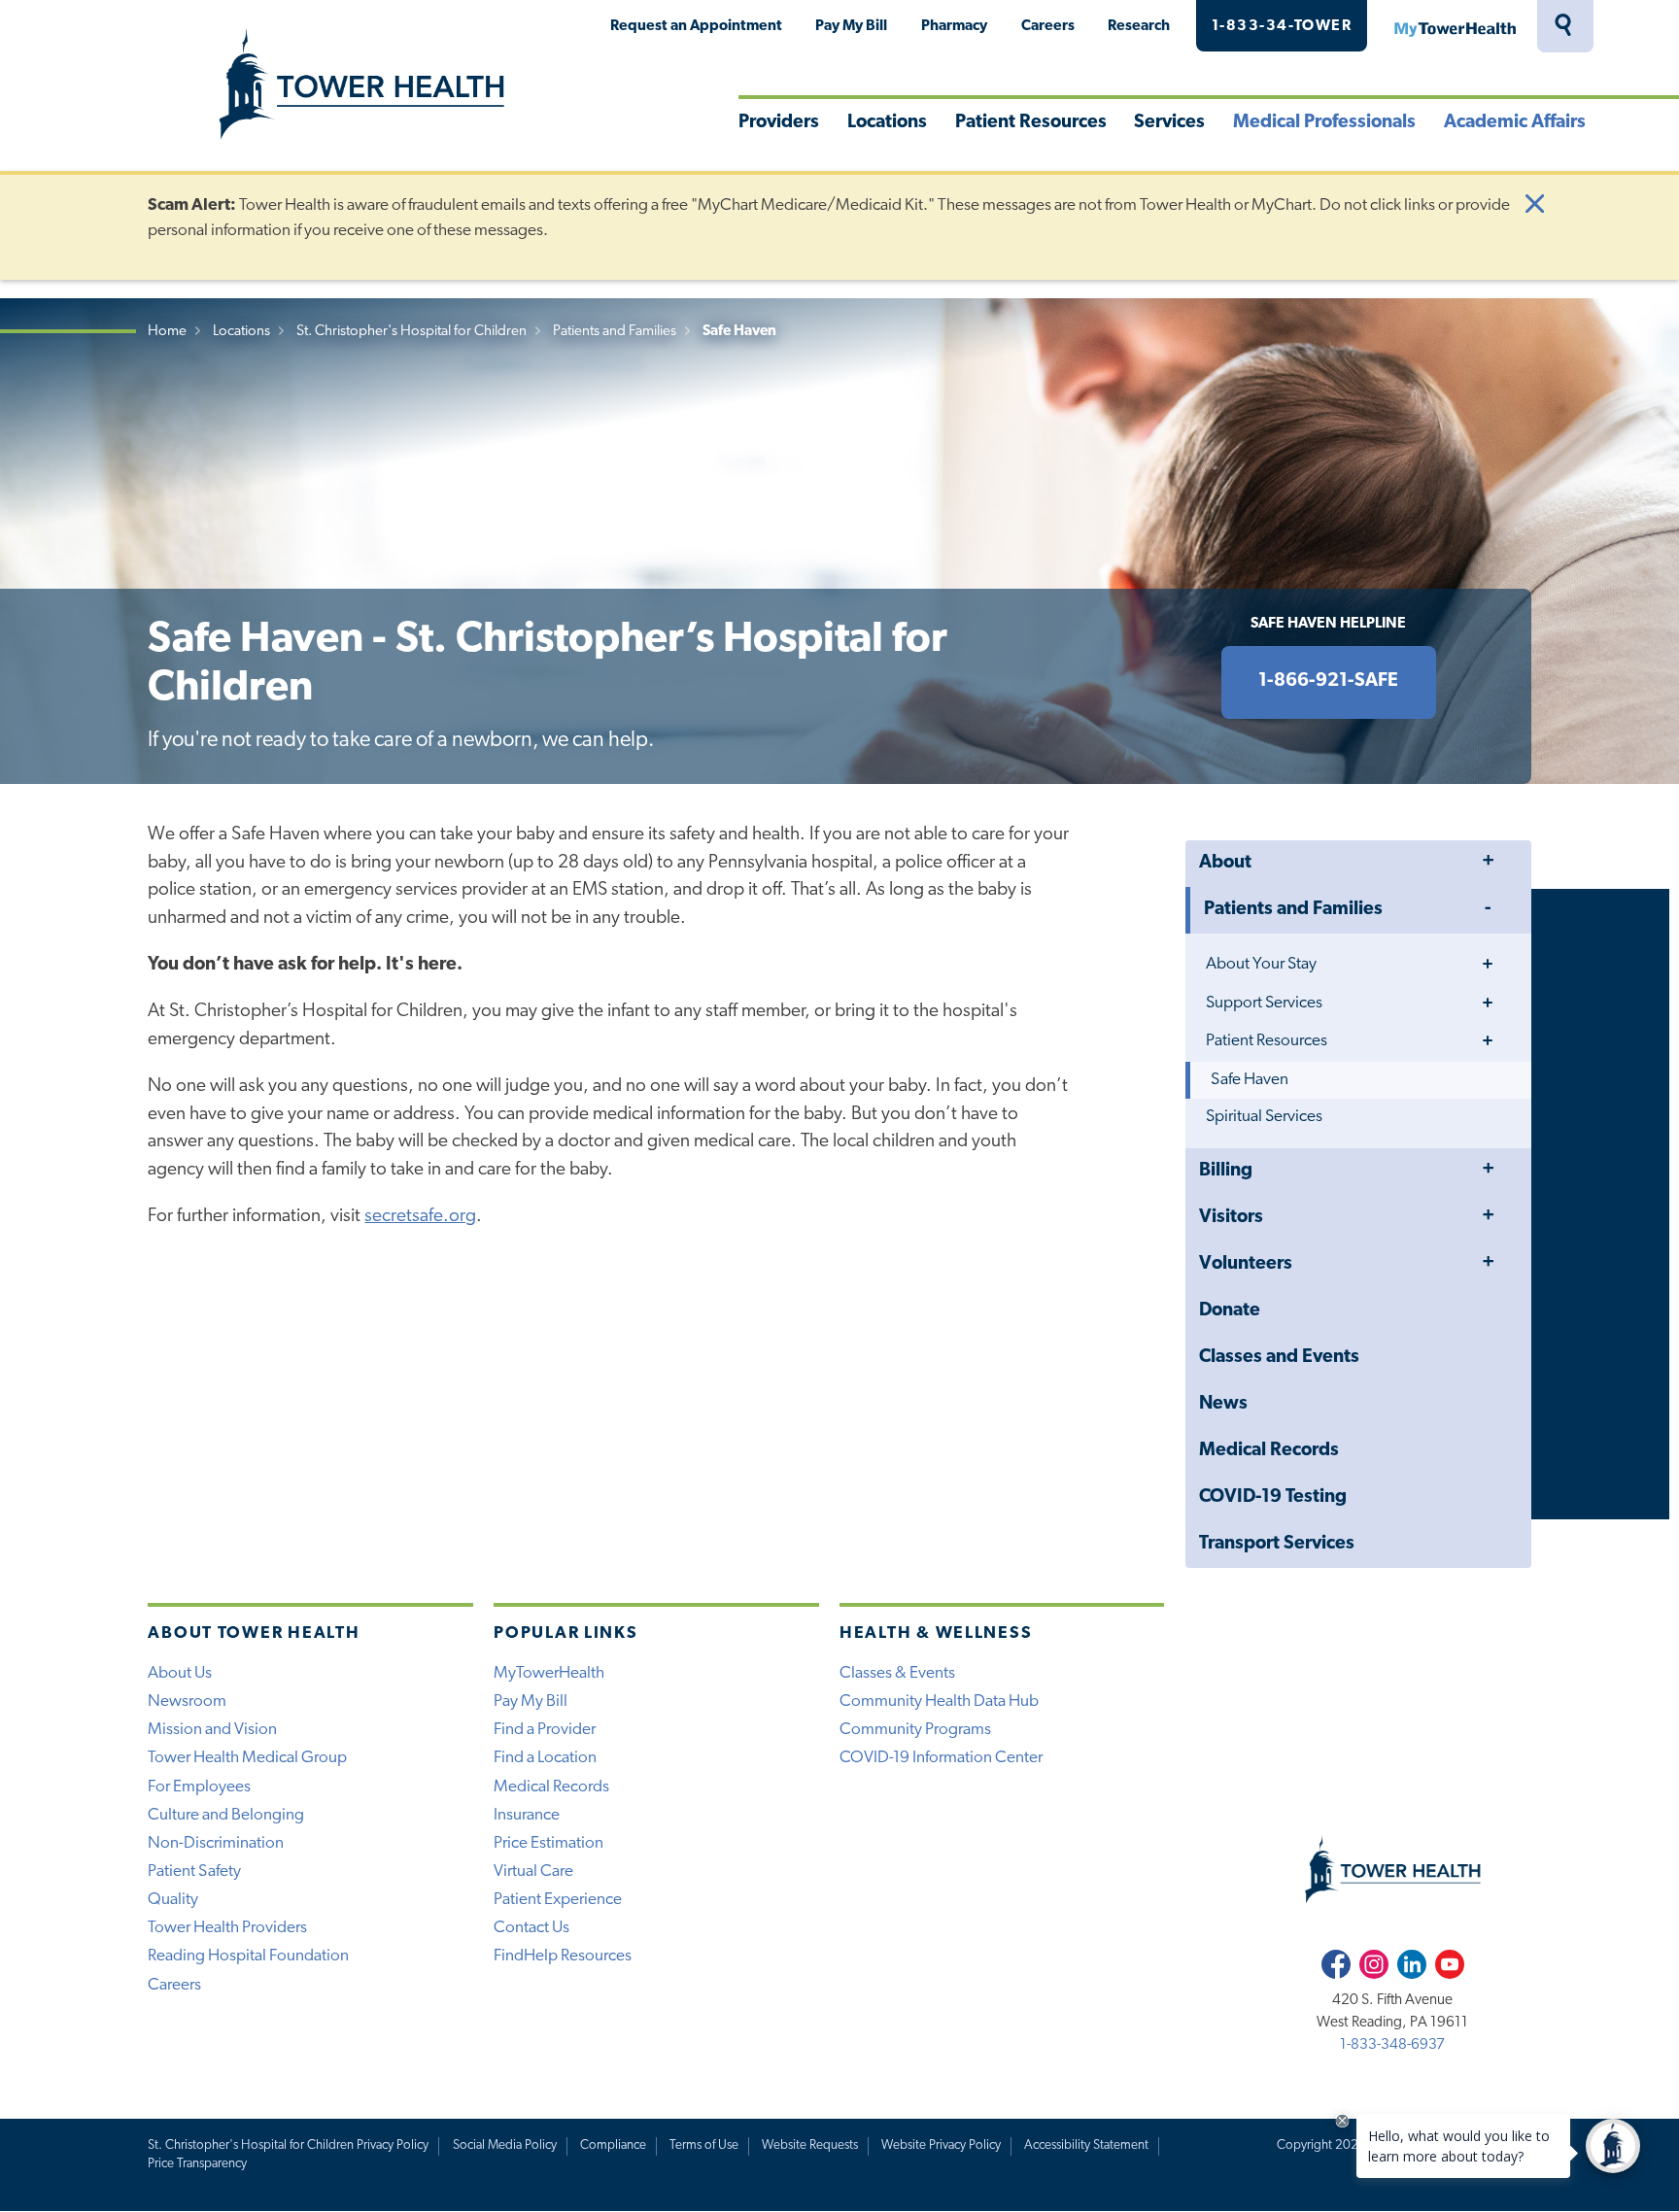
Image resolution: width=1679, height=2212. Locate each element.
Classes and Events (1279, 1358)
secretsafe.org (420, 1217)
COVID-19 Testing (1273, 1497)
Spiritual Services (1264, 1117)
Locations (887, 123)
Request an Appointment (696, 26)
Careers (1048, 26)
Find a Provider (545, 1730)
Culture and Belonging (226, 1815)
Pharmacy (954, 26)
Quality (173, 1900)
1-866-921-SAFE (1328, 681)
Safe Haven (1250, 1080)
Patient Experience (558, 1900)
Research (1139, 26)
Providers (779, 123)
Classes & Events (897, 1673)
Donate (1230, 1311)
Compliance (613, 2145)
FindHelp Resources (563, 1956)
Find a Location (545, 1758)
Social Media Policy (505, 2145)
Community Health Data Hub (939, 1702)
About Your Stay (1261, 964)
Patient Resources (1031, 123)
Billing (1226, 1171)
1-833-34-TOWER (1282, 26)
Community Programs (915, 1730)
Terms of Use (704, 2145)
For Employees (199, 1787)
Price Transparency (197, 2164)
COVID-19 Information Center (941, 1758)
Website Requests (810, 2145)
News (1223, 1404)
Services (1169, 123)
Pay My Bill (851, 26)
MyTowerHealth (1455, 26)
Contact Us (531, 1928)
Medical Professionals (1324, 123)
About (1225, 863)
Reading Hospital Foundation (248, 1956)
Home (167, 332)
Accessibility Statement (1086, 2145)
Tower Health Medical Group (247, 1758)
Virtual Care (533, 1872)
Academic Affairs (1515, 123)
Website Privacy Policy (941, 2145)
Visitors (1231, 1218)
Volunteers (1246, 1264)
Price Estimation (548, 1843)
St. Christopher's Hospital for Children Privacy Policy (288, 2145)
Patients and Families (615, 332)
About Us (180, 1673)
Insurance (527, 1815)
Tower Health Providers (227, 1928)
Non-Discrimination (216, 1843)
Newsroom (187, 1702)
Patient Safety (194, 1872)
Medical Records (1269, 1451)
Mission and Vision (212, 1730)
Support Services (1264, 1003)
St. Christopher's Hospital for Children (411, 332)
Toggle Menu (1488, 862)
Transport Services (1277, 1544)
